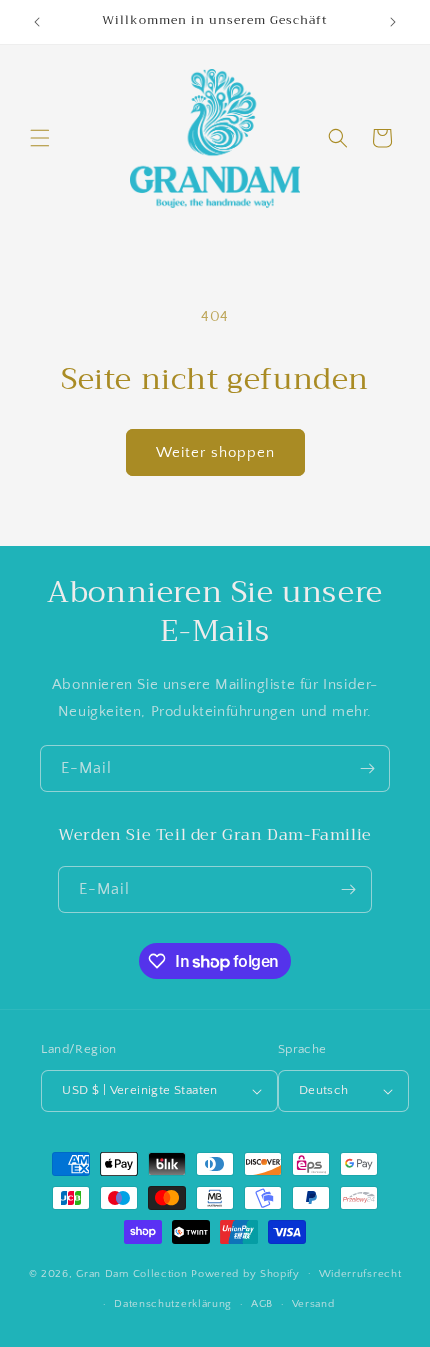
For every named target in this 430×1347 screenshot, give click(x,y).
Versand (313, 1304)
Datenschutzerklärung (173, 1304)
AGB (262, 1304)
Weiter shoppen (215, 452)
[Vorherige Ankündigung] (37, 22)
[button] (40, 138)
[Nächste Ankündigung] (393, 22)
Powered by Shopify (245, 1273)
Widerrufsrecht (360, 1274)
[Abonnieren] (367, 768)
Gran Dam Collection (133, 1273)
